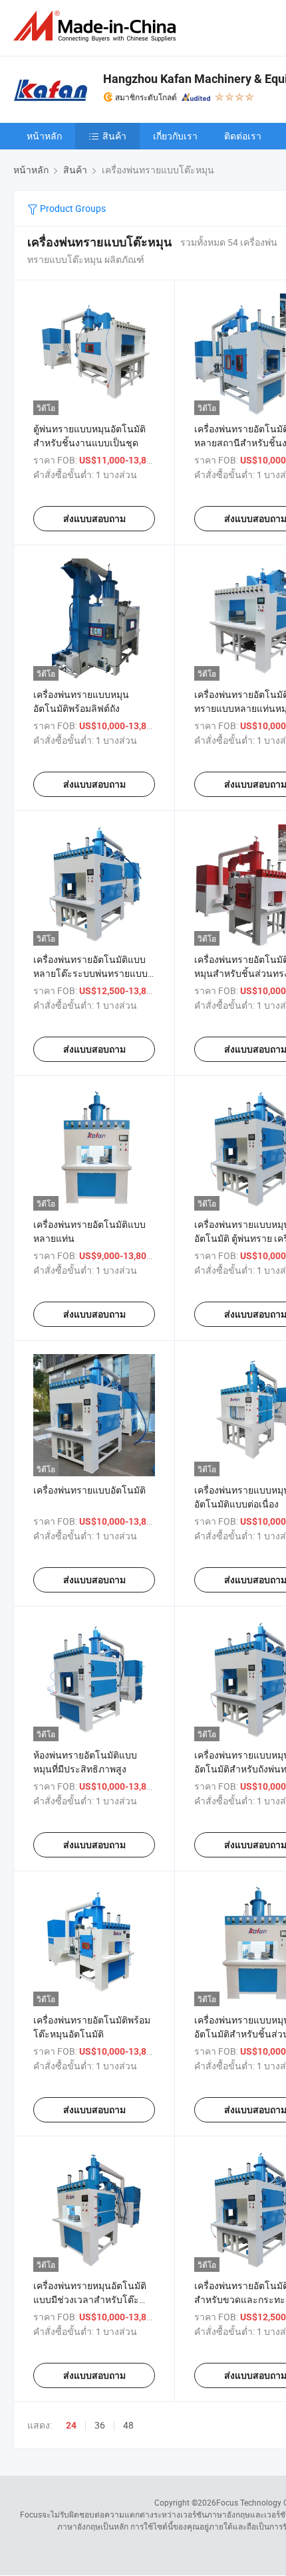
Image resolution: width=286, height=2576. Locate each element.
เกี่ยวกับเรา (175, 136)
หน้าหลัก (44, 136)
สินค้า (114, 136)
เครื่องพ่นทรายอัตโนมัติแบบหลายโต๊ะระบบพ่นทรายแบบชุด (90, 973)
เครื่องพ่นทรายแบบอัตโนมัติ (89, 1490)
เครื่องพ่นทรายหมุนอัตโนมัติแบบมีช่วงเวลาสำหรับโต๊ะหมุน (90, 2299)
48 (128, 2425)
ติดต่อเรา (243, 136)
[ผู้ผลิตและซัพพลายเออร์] (97, 26)
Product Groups (72, 208)
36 (100, 2425)
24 (71, 2425)
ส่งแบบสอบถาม (94, 519)
